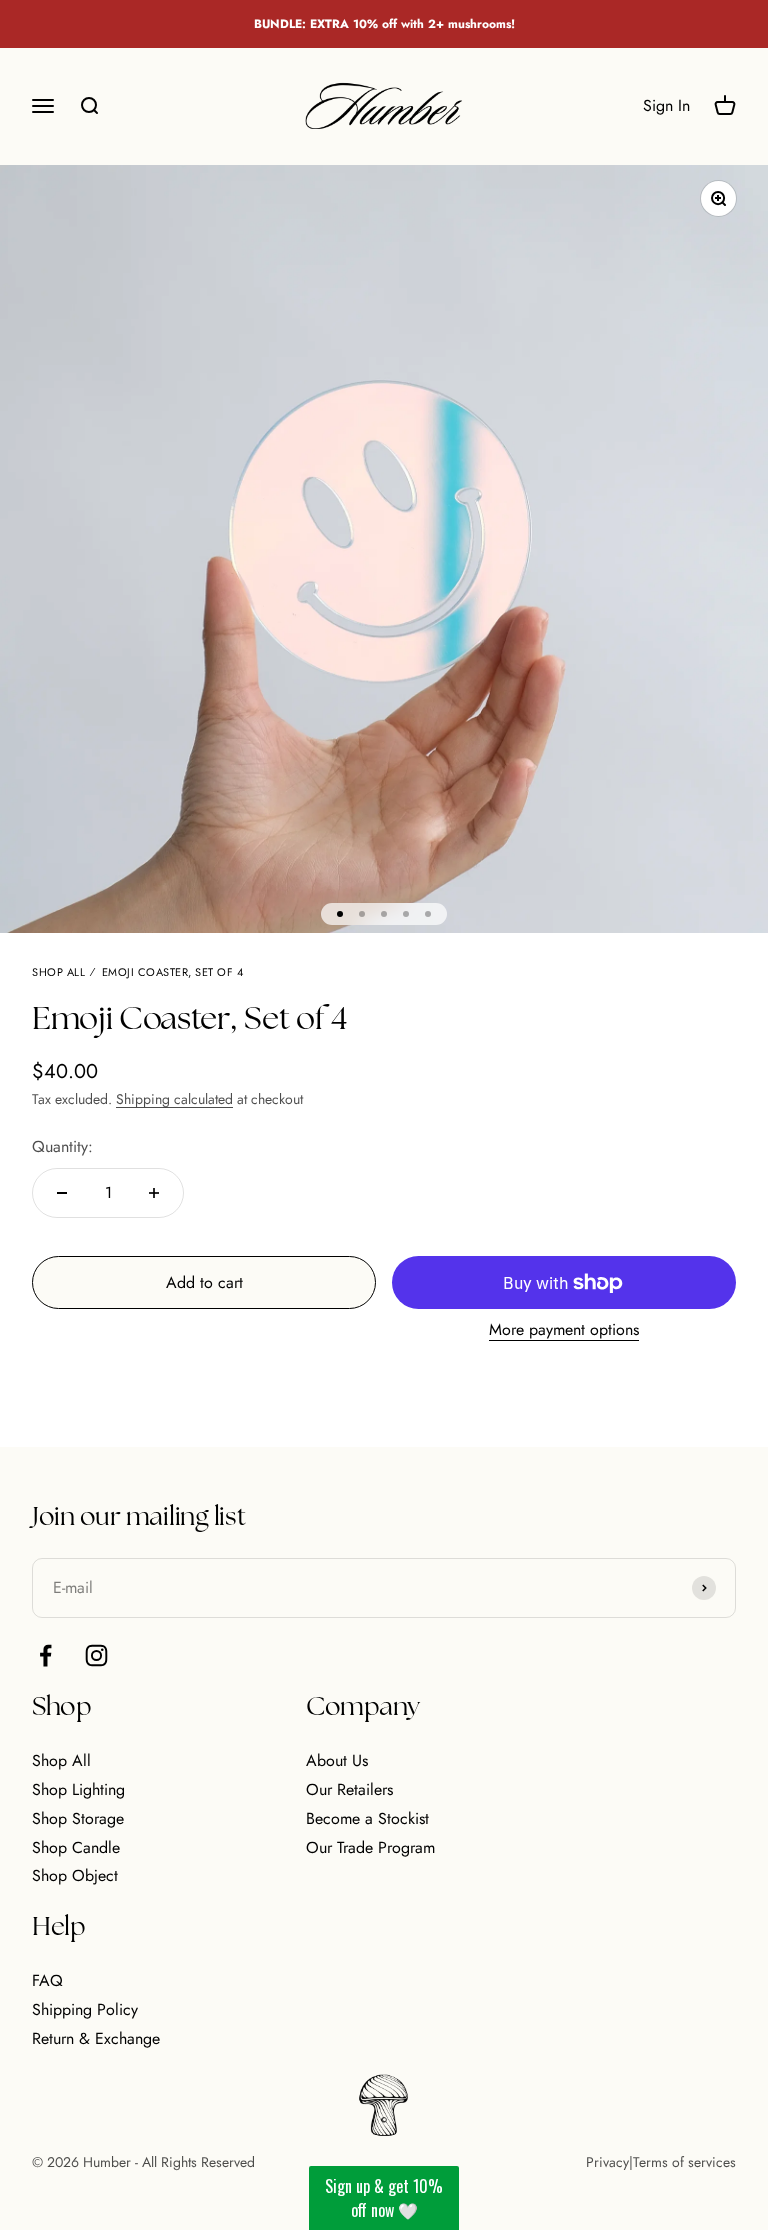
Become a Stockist (367, 1818)
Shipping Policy (85, 2009)
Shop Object (75, 1875)
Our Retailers (349, 1789)
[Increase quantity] (154, 1193)
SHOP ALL (58, 972)
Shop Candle (76, 1847)
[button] (384, 2198)
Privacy (607, 2162)
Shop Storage (78, 1818)
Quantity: (62, 1146)
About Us (337, 1760)
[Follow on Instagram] (96, 1655)
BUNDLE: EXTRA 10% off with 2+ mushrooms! (384, 24)
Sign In (666, 106)
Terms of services (684, 2162)
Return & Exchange (96, 2038)
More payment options (564, 1329)
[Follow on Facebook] (45, 1655)
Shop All (61, 1760)
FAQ (47, 1980)
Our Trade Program (370, 1847)
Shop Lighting (78, 1789)
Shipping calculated (174, 1099)
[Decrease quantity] (62, 1193)
